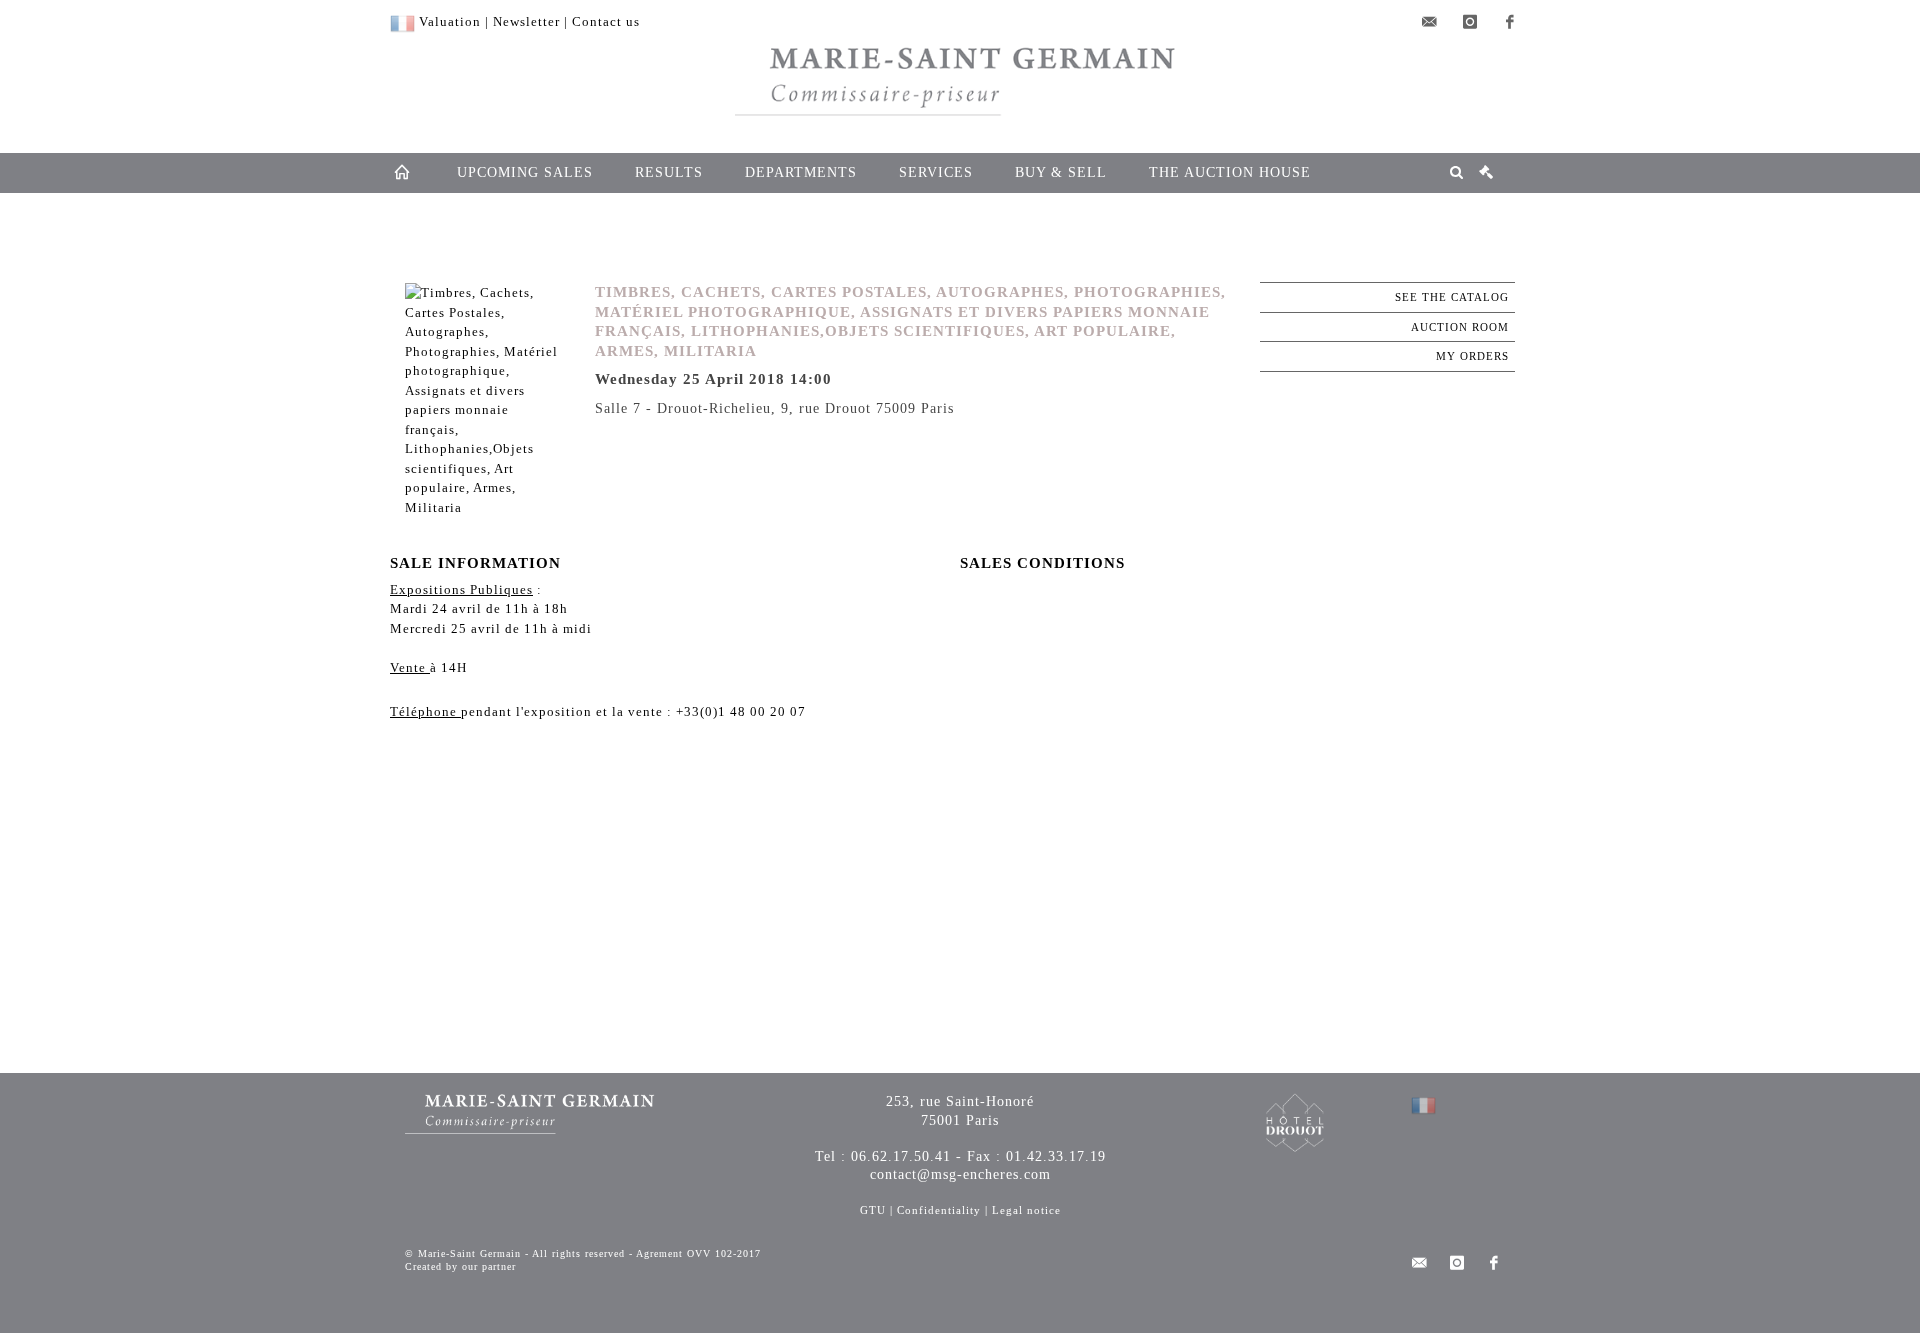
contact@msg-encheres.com (960, 1174)
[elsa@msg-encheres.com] (1430, 22)
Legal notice (1026, 1210)
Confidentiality (939, 1210)
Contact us (606, 21)
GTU (873, 1210)
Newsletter (526, 21)
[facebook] (1510, 22)
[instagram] (1470, 22)
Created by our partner (460, 1266)
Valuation (450, 21)
